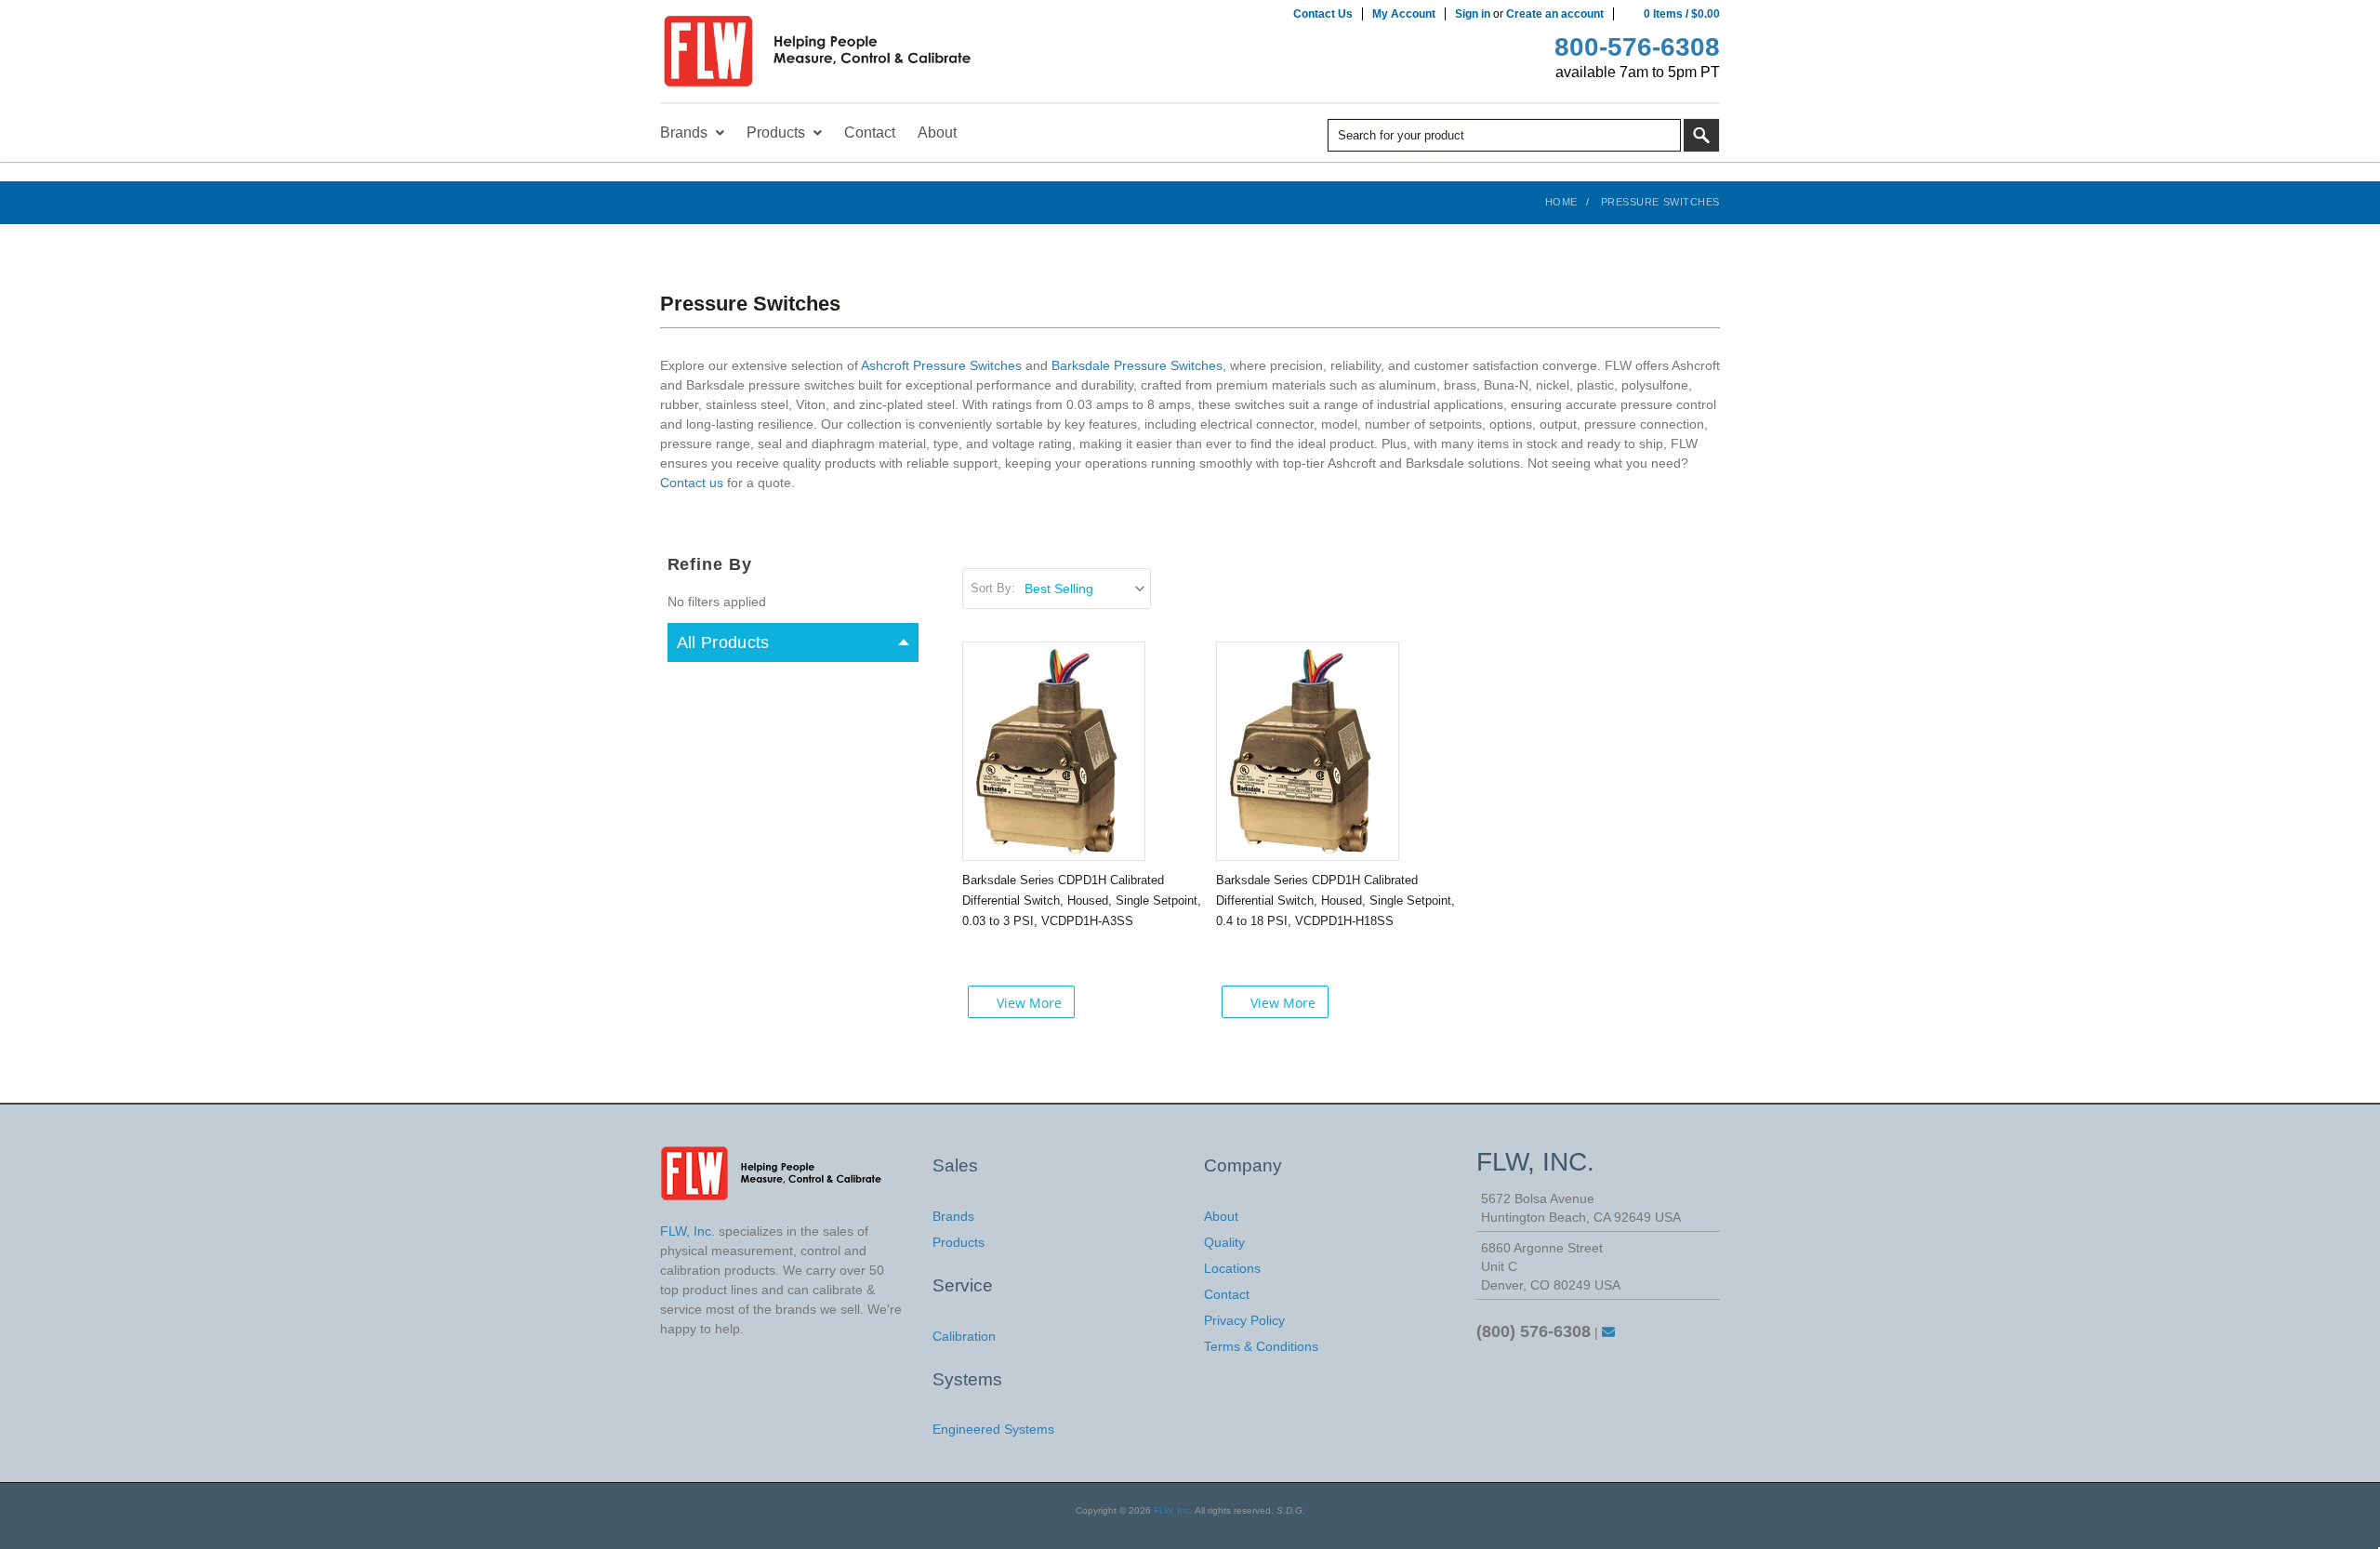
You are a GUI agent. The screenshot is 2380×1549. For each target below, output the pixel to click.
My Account (1404, 14)
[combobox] (1504, 135)
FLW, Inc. (1173, 1510)
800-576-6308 (1637, 47)
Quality (1224, 1242)
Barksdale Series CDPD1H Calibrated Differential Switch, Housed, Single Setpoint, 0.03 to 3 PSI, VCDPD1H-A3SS (1082, 900)
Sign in (1473, 14)
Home (1561, 202)
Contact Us (1323, 14)
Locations (1232, 1268)
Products (959, 1242)
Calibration (964, 1336)
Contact (1227, 1294)
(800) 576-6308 (1534, 1331)
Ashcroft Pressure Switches (941, 365)
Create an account (1555, 14)
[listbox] (1086, 589)
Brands (953, 1216)
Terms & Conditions (1261, 1346)
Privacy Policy (1244, 1320)
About (1221, 1216)
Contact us (692, 483)
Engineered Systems (993, 1429)
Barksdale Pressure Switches (1137, 365)
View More (1029, 1003)
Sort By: (993, 588)
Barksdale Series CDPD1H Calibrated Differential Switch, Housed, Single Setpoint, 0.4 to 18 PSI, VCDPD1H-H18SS (1335, 900)
